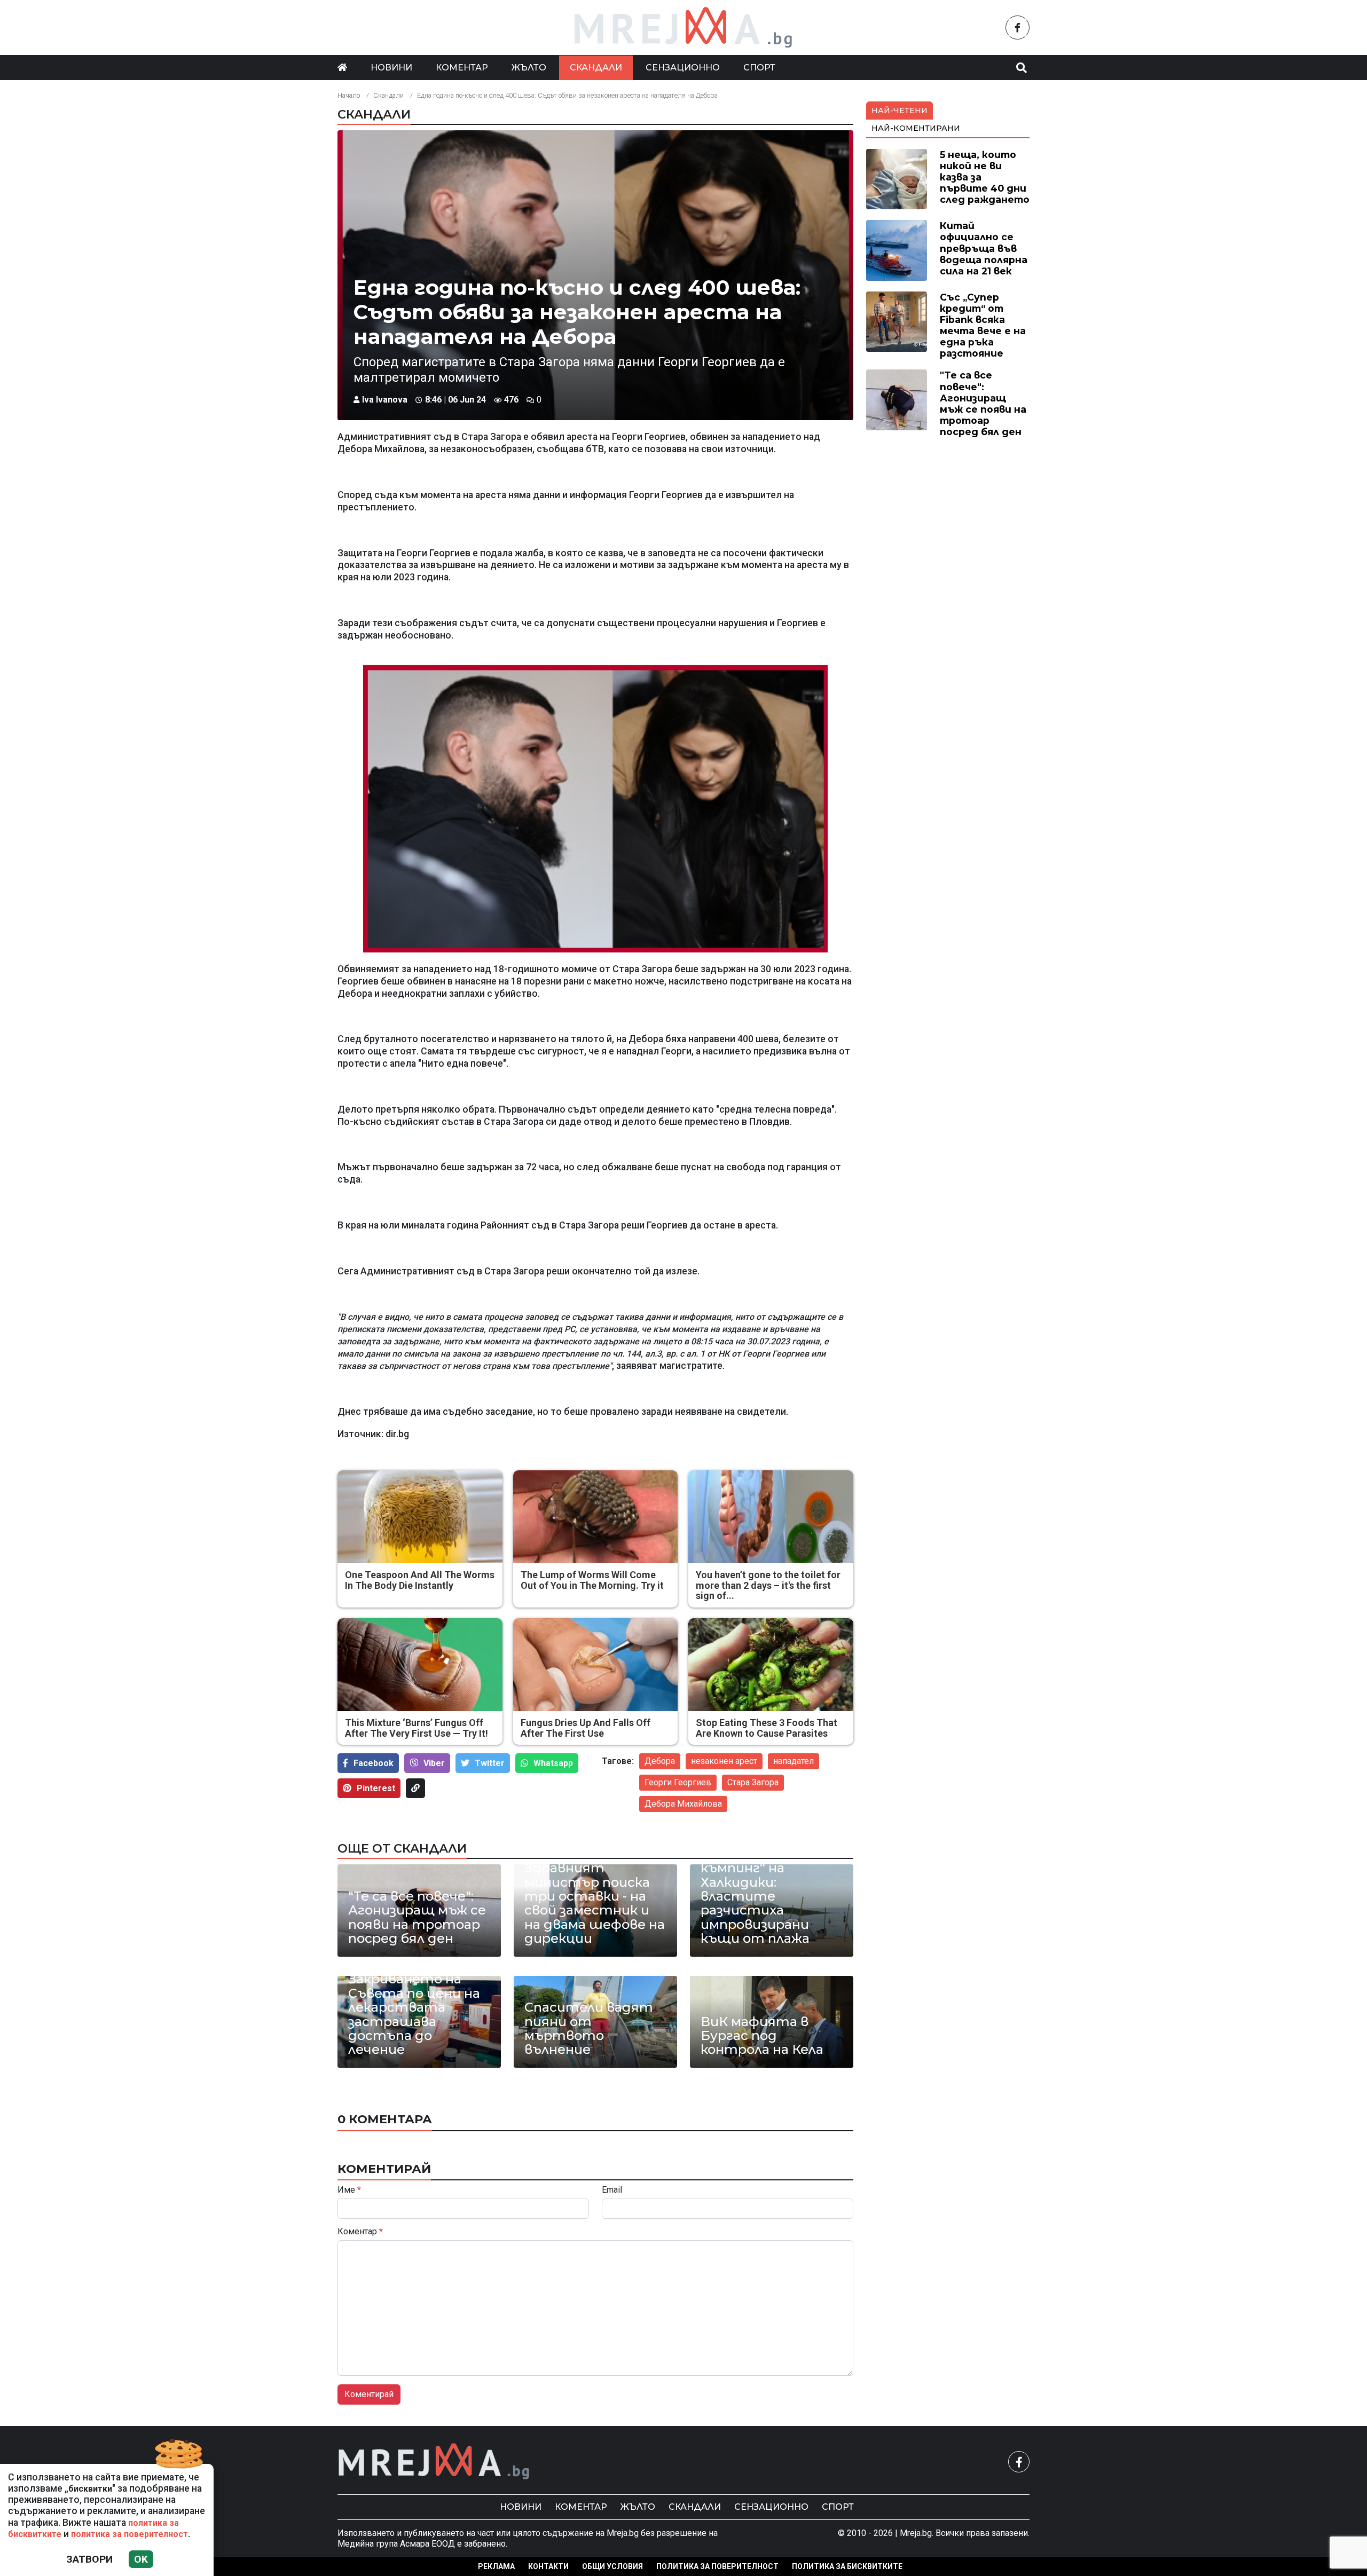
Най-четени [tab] (899, 111)
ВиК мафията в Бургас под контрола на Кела (762, 2036)
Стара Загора (753, 1782)
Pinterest (376, 1788)
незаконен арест (724, 1761)
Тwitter (490, 1763)
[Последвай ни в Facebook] (1018, 27)
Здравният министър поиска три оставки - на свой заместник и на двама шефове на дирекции (595, 1903)
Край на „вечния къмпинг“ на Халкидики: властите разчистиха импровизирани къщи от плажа (756, 1897)
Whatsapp (553, 1763)
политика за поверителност (129, 2534)
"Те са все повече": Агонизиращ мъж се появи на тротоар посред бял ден (417, 1918)
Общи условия (612, 2566)
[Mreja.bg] (434, 2461)
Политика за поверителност (717, 2566)
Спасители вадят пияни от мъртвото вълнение (589, 2029)
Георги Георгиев (678, 1782)
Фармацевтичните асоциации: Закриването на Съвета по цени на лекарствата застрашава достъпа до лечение (418, 2001)
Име (349, 2190)
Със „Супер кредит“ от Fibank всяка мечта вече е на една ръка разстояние (983, 325)
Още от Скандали (402, 1848)
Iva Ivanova (385, 400)
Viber (434, 1763)
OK (141, 2559)
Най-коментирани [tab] (916, 128)
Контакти (548, 2566)
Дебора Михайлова (683, 1804)
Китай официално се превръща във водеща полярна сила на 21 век (984, 248)
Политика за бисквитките (847, 2566)
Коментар (462, 68)
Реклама (496, 2566)
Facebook (374, 1763)
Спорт (759, 68)
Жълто (529, 68)
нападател (794, 1761)
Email (612, 2190)
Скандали (596, 68)
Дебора (660, 1761)
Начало (349, 95)
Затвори (89, 2559)
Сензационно (683, 68)
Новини (391, 68)
